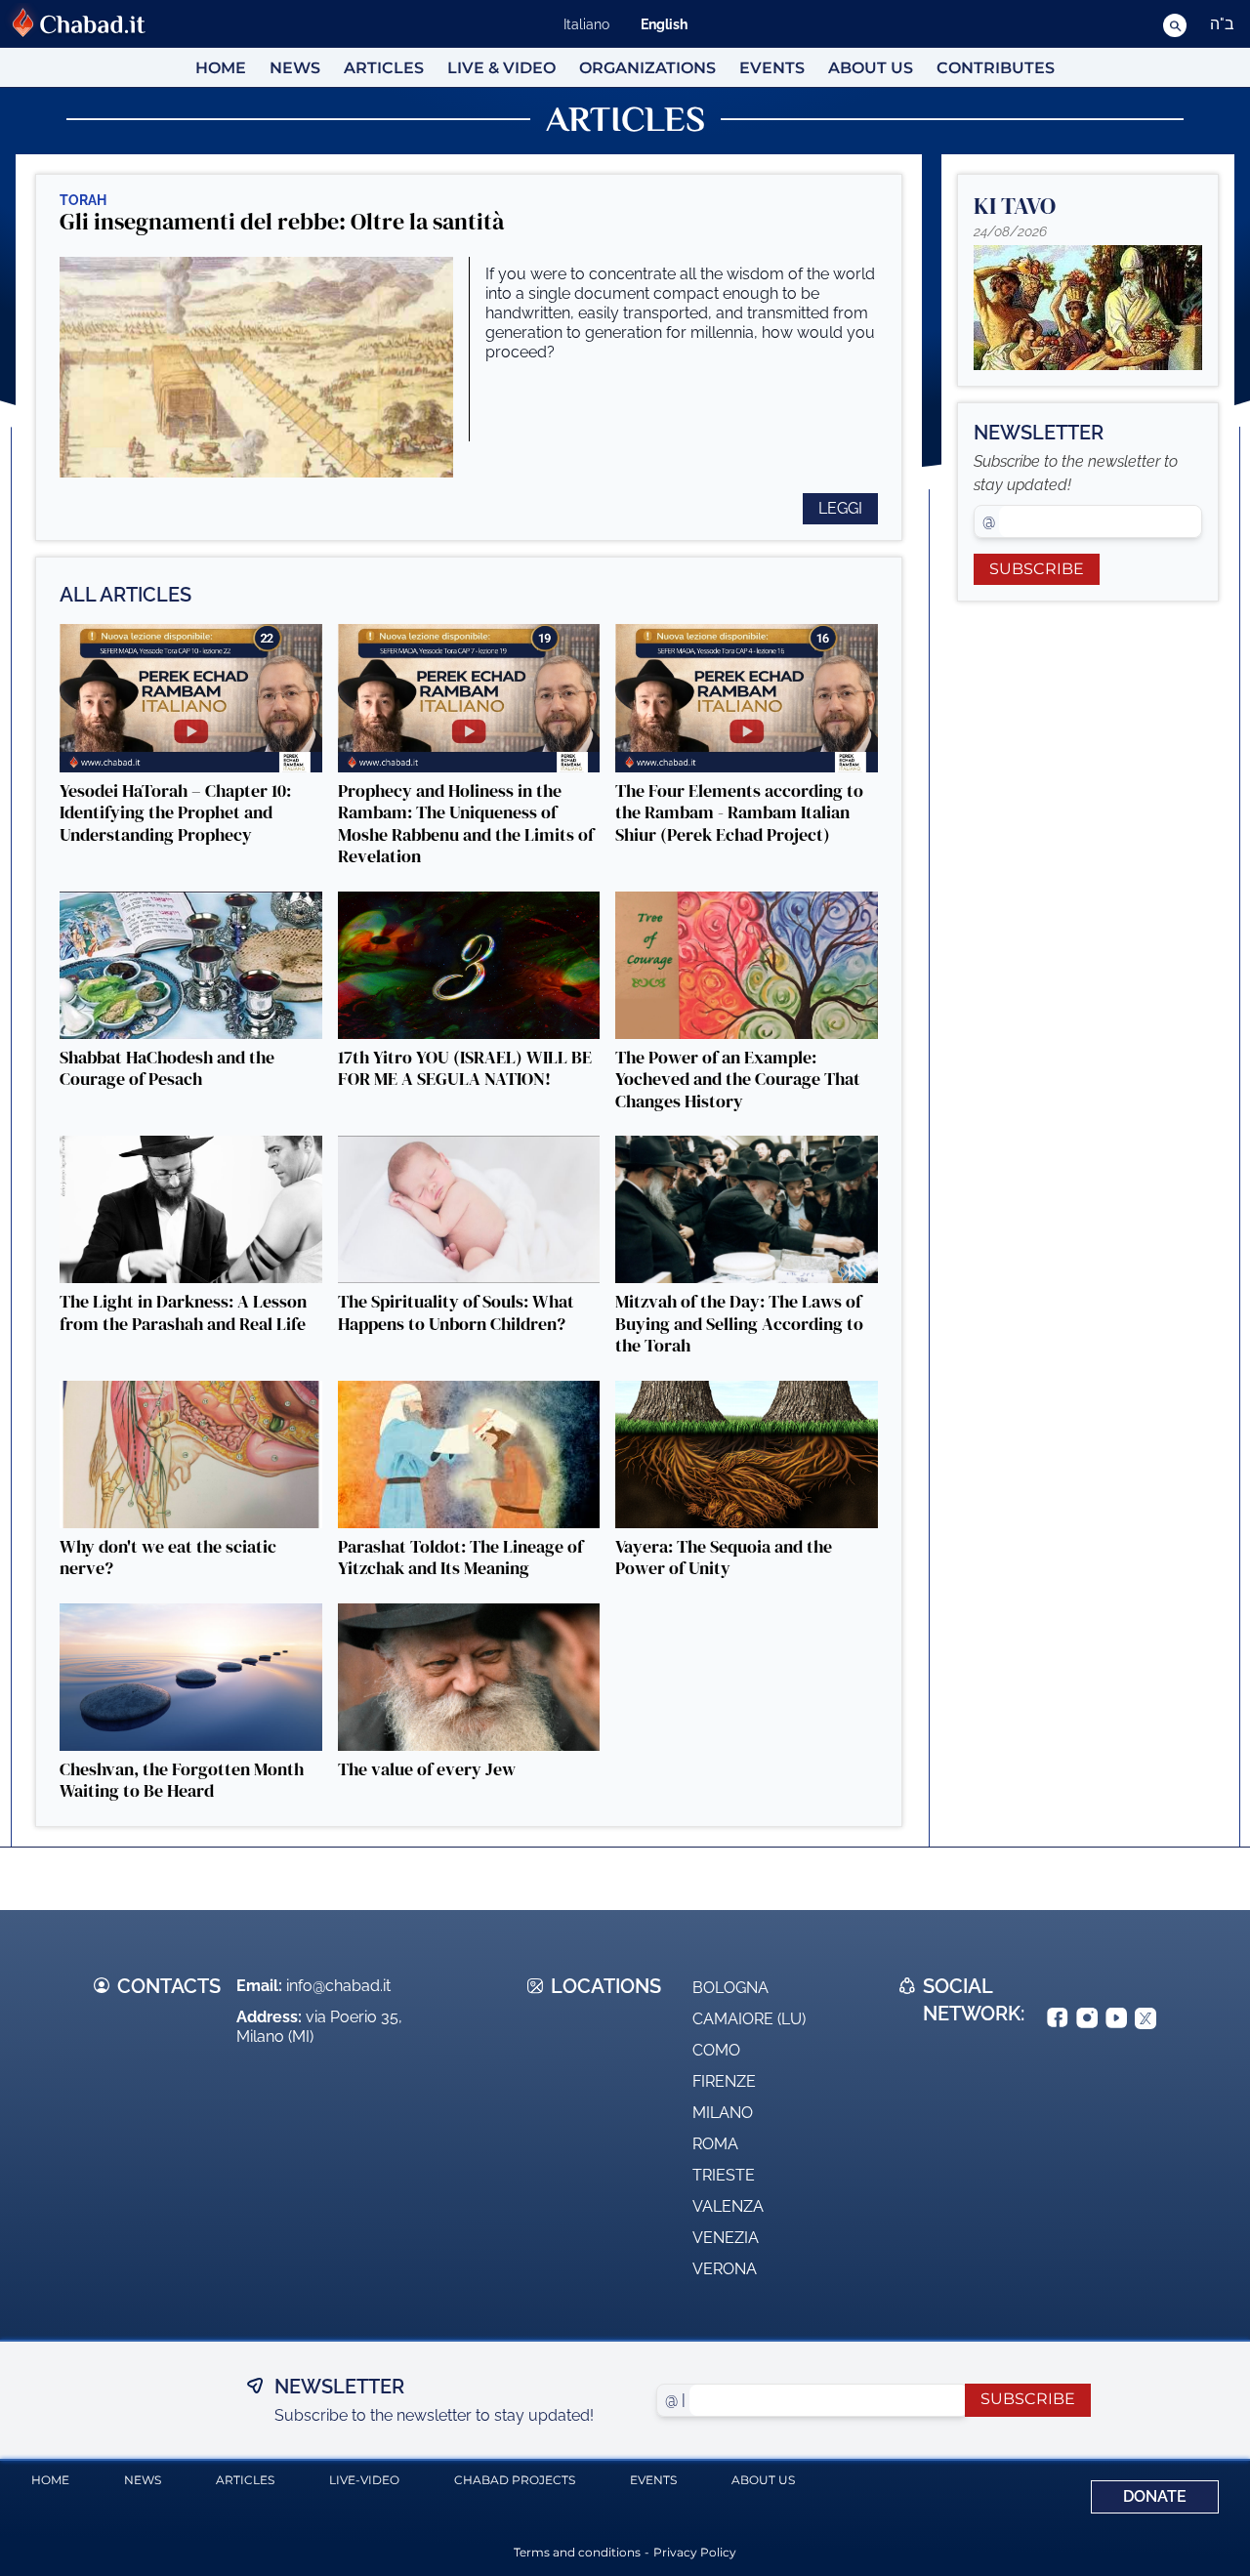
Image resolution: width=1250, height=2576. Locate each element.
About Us (871, 68)
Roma (715, 2144)
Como (716, 2050)
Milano (723, 2113)
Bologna (730, 1988)
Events (772, 68)
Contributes (996, 68)
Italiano (586, 24)
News (295, 68)
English (664, 24)
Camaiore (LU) (749, 2019)
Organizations (647, 68)
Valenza (728, 2206)
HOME (221, 68)
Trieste (724, 2175)
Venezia (726, 2238)
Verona (725, 2269)
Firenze (724, 2081)
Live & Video (501, 68)
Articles (384, 68)
